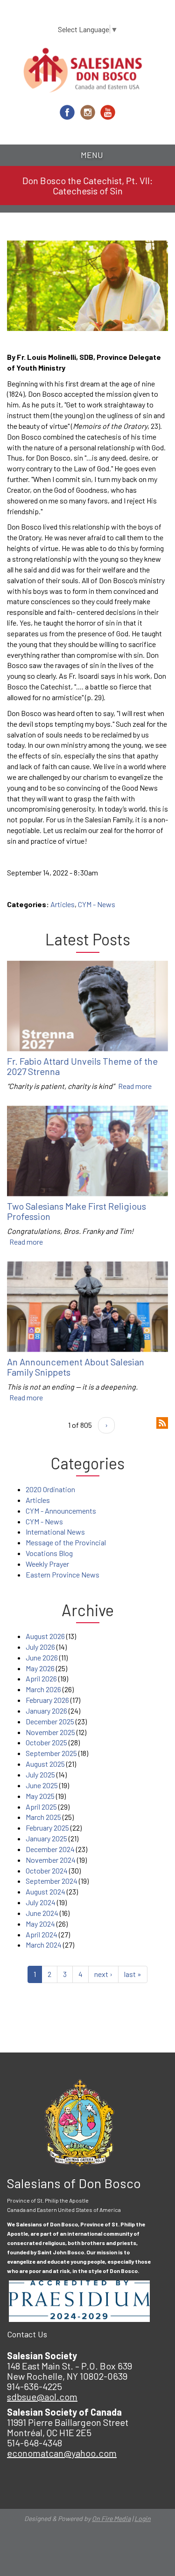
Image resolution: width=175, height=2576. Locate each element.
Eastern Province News (63, 1574)
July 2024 (41, 1902)
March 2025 (43, 1817)
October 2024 (47, 1870)
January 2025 (46, 1838)
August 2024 (45, 1891)
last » (133, 1974)
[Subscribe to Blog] (162, 1422)
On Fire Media (111, 2518)
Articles (63, 904)
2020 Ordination (50, 1489)
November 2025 (50, 1732)
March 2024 (44, 1945)
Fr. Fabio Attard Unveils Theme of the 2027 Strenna (82, 1066)
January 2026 (46, 1711)
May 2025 (40, 1796)
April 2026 (41, 1678)
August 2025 (45, 1764)
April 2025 (41, 1807)
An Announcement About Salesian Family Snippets (76, 1367)
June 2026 (42, 1657)
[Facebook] (67, 112)
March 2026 (43, 1689)
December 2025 (50, 1721)
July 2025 (40, 1774)
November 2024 (51, 1860)
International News (55, 1532)
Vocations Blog (49, 1553)
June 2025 (42, 1785)
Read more (135, 1086)
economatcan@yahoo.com (62, 2453)
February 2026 (47, 1700)
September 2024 (52, 1881)
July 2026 (40, 1647)
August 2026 (45, 1636)
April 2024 (42, 1934)
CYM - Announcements (61, 1511)
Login (143, 2518)
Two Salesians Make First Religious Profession (77, 1211)
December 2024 (50, 1849)
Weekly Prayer (47, 1564)
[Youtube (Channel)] (108, 112)
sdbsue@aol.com (42, 2397)
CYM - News (97, 904)
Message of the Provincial (66, 1542)
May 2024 (40, 1924)
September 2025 (51, 1753)
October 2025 (46, 1742)
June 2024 (42, 1913)
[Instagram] (88, 112)
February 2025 (47, 1828)
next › (103, 1974)
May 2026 (40, 1668)
